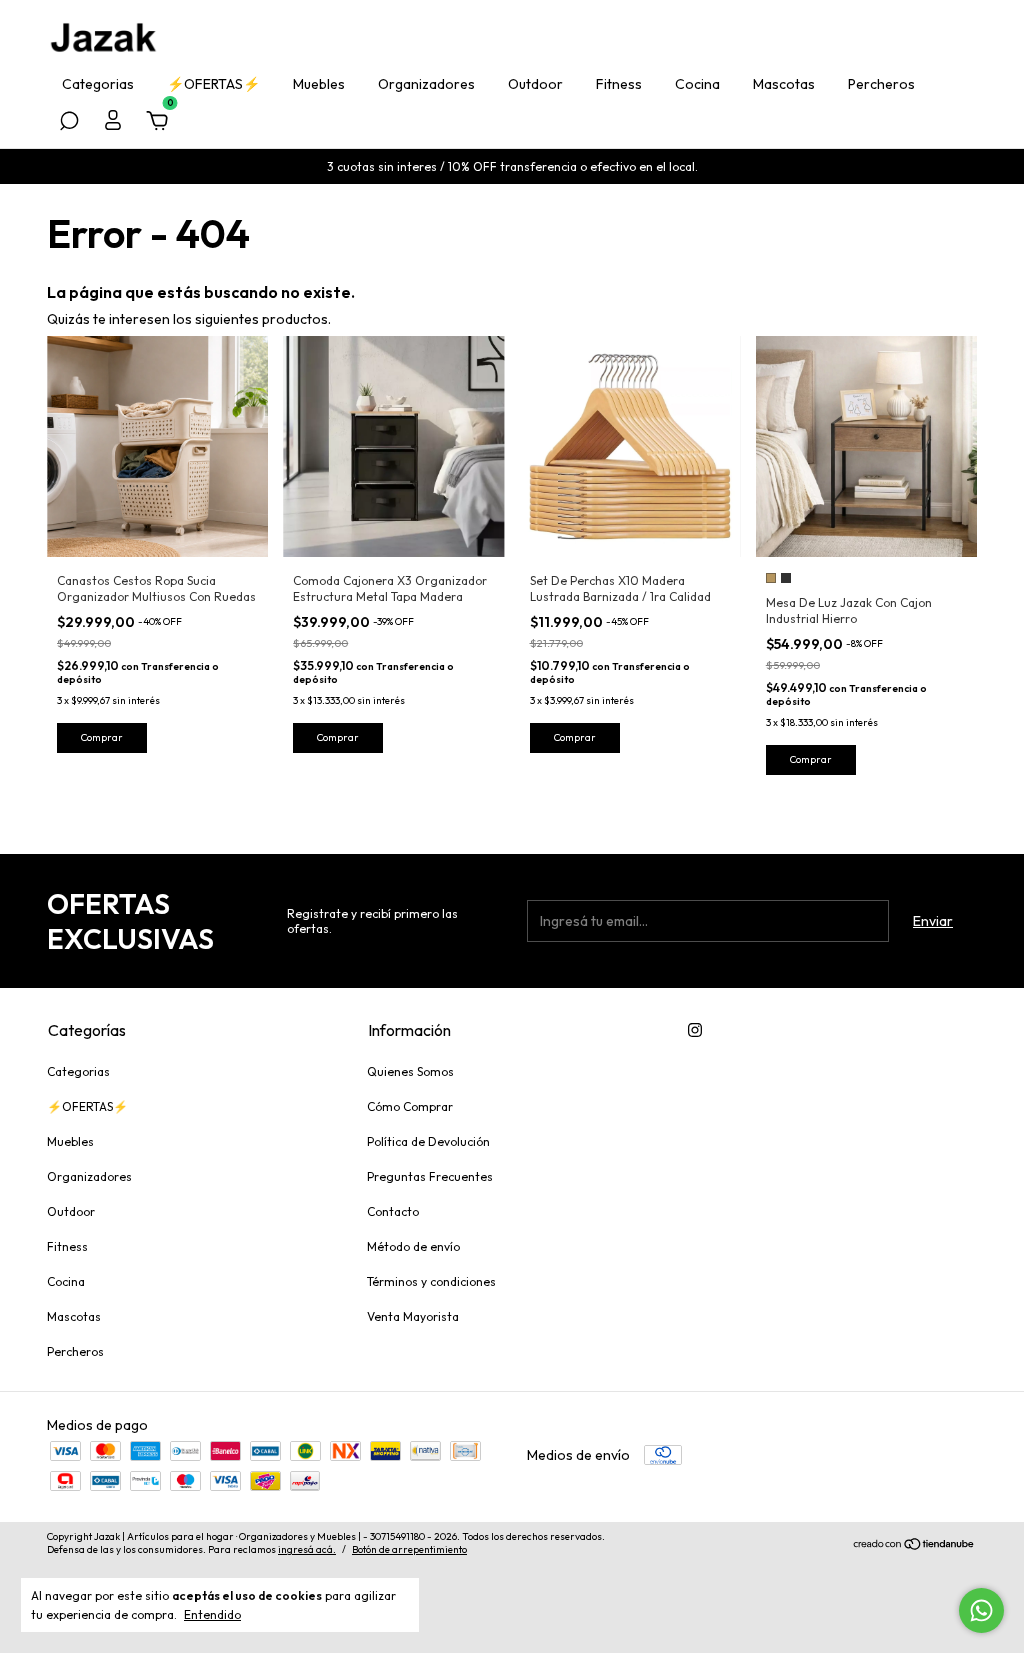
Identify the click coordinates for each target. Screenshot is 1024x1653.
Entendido (212, 1614)
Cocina (697, 84)
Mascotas (784, 84)
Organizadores (426, 84)
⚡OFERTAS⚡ (213, 84)
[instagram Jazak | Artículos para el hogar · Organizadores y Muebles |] (695, 1030)
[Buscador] (69, 124)
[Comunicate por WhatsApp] (981, 1610)
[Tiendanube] (914, 1546)
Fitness (619, 84)
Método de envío (413, 1246)
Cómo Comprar (410, 1106)
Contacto (393, 1211)
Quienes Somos (410, 1071)
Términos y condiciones (431, 1281)
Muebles (319, 84)
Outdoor (535, 84)
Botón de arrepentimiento (409, 1549)
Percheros (881, 84)
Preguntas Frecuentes (430, 1176)
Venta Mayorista (413, 1316)
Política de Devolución (428, 1141)
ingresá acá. (307, 1549)
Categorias (98, 84)
